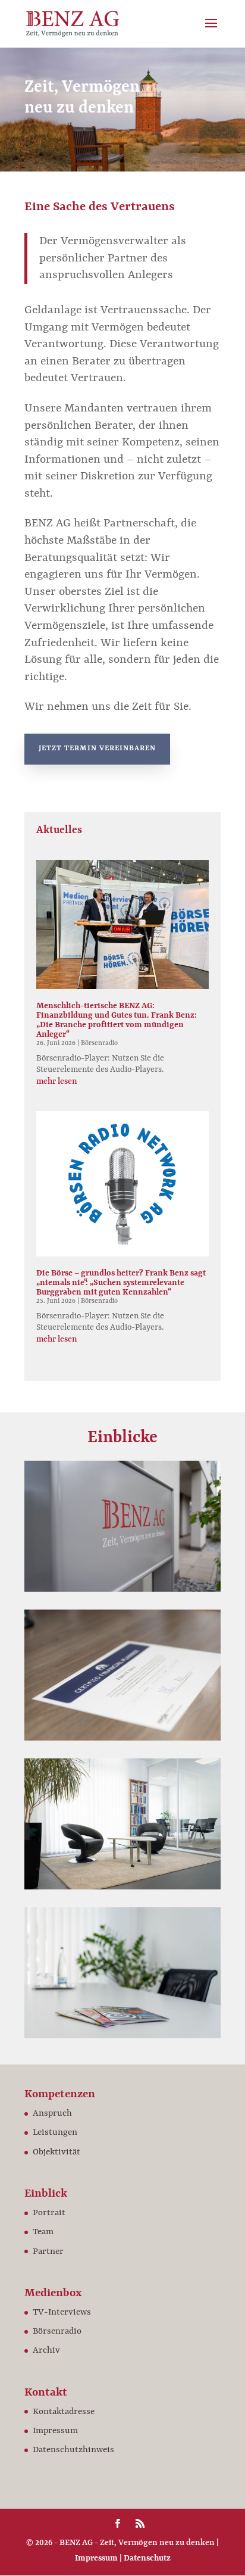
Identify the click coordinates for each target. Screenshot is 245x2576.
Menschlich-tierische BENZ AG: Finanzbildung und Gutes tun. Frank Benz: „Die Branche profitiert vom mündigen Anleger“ (117, 1020)
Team (43, 2232)
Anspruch (52, 2114)
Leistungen (55, 2133)
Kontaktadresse (64, 2412)
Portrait (49, 2213)
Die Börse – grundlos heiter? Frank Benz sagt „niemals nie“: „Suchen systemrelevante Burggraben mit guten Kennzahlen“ (121, 1283)
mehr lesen (57, 1081)
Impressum (55, 2431)
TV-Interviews (62, 2313)
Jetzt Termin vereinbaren (97, 749)
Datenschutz (147, 2558)
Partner (48, 2252)
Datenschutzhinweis (73, 2450)
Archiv (46, 2351)
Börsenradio (99, 1044)
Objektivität (56, 2152)
